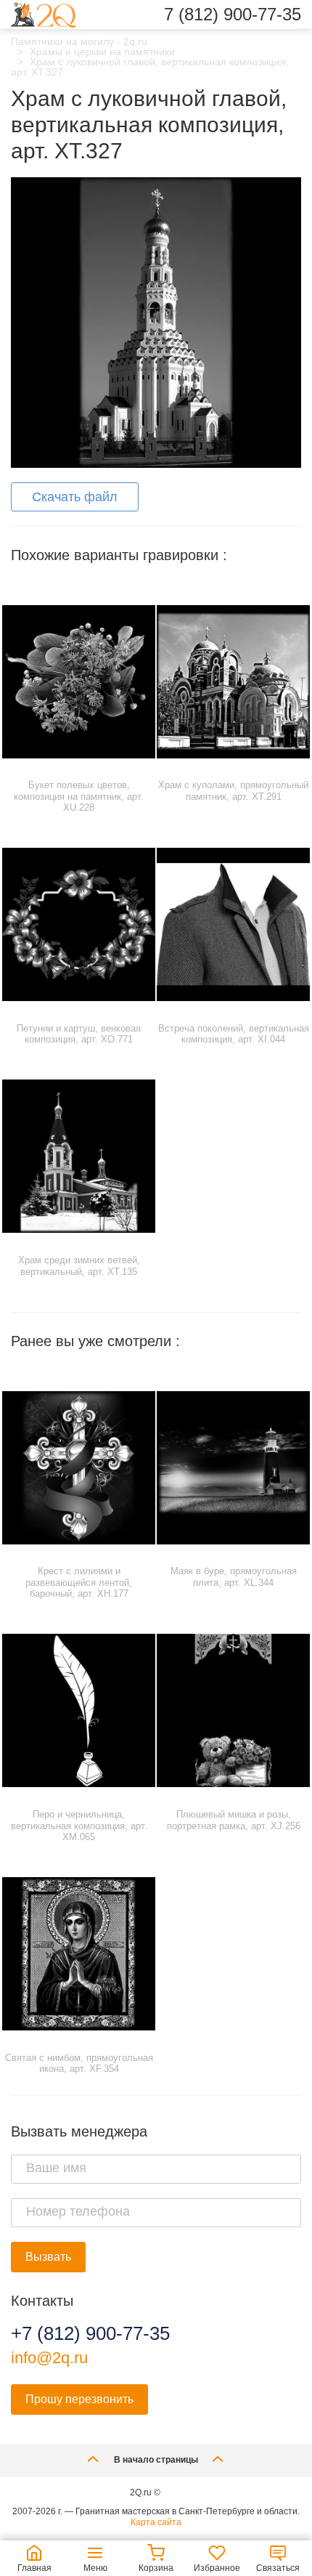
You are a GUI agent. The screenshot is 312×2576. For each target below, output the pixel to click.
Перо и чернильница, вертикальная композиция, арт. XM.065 (79, 1826)
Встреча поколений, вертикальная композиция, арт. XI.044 (234, 1034)
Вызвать (48, 2257)
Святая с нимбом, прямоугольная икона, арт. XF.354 (79, 2063)
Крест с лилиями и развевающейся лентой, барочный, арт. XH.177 (79, 1582)
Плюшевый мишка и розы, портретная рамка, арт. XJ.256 (234, 1820)
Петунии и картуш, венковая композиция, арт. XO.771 (79, 1034)
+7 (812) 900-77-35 (90, 2333)
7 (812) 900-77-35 (233, 15)
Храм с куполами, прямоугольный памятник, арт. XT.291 (233, 791)
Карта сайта (156, 2522)
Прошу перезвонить (79, 2399)
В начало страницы (156, 2460)
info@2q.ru (49, 2358)
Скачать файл (75, 497)
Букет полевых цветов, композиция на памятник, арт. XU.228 (79, 796)
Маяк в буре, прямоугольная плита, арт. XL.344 (234, 1577)
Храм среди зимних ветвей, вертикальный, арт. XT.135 (79, 1266)
